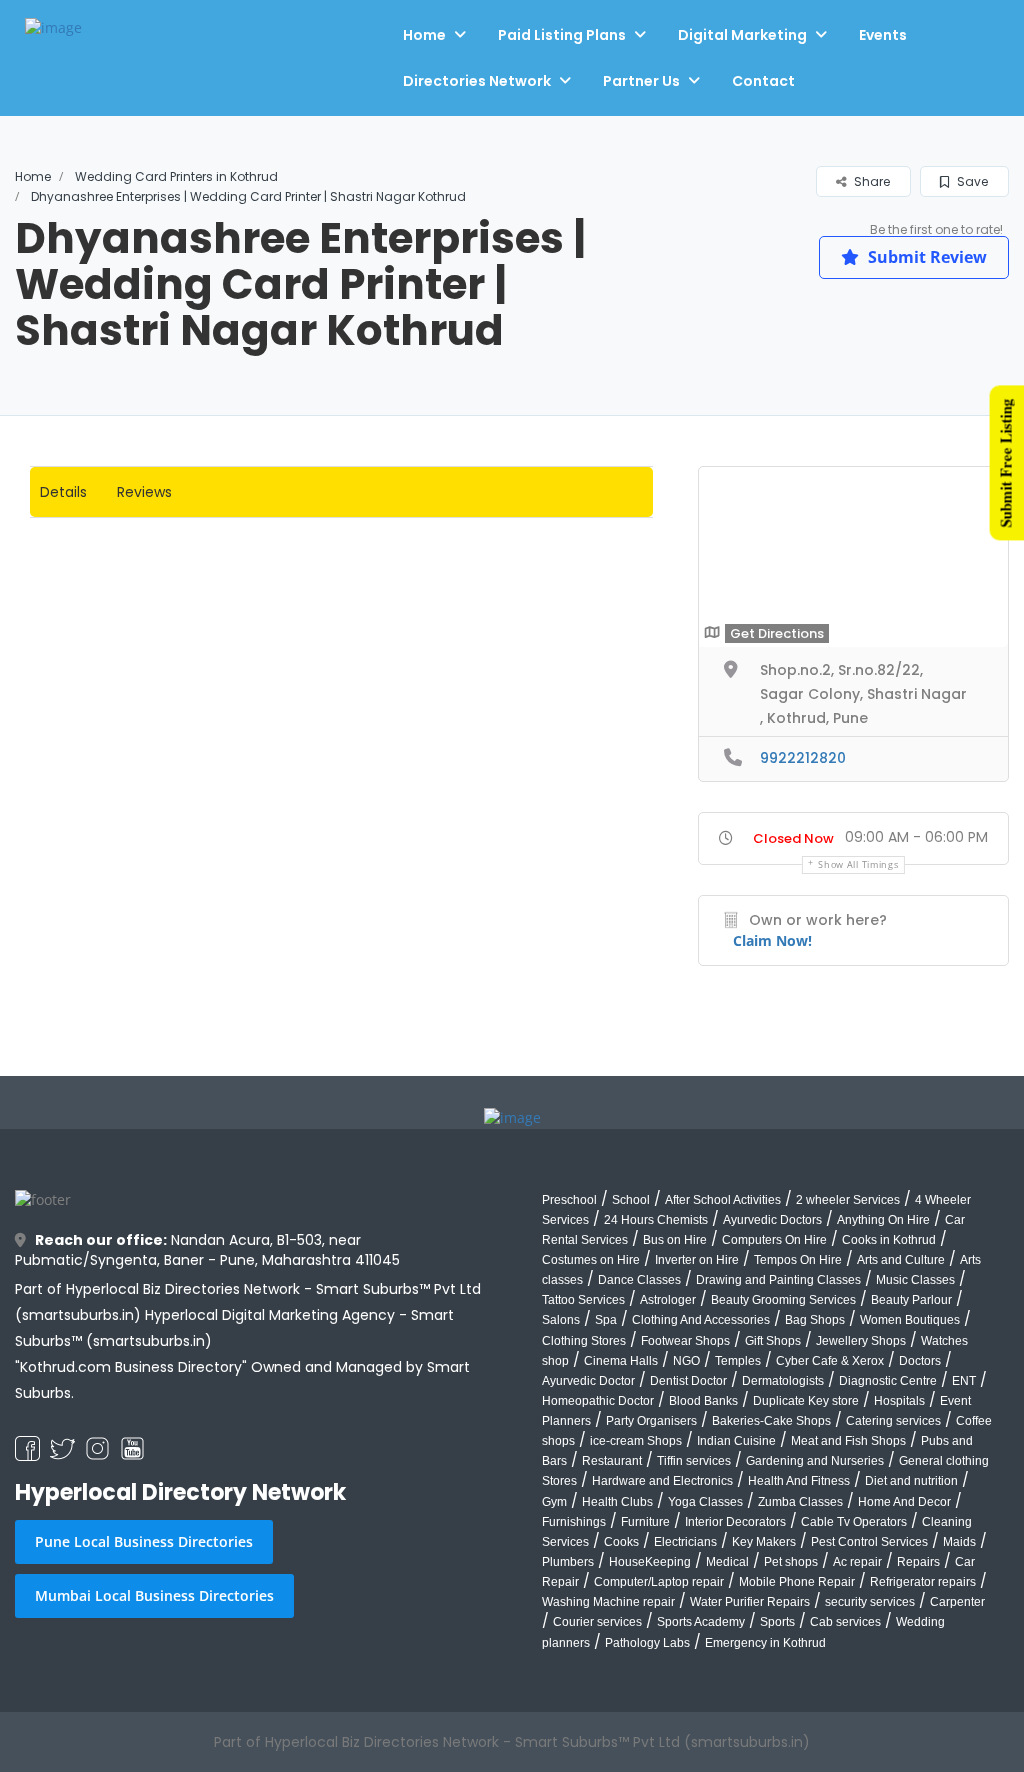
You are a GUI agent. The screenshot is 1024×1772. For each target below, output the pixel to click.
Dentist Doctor (688, 1381)
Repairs (918, 1562)
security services (870, 1602)
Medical (727, 1562)
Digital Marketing (742, 35)
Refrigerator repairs (923, 1582)
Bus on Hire (675, 1240)
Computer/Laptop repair (659, 1582)
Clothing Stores (584, 1341)
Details (63, 492)
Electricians (685, 1542)
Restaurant (612, 1461)
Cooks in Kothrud (889, 1240)
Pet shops (791, 1562)
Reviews (144, 492)
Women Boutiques (910, 1320)
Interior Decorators (735, 1522)
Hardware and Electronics (662, 1481)
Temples (738, 1361)
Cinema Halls (621, 1361)
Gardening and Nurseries (815, 1461)
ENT (964, 1381)
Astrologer (668, 1300)
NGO (686, 1361)
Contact (763, 81)
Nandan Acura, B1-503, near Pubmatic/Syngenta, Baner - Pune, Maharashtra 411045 (207, 1250)
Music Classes (915, 1280)
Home (424, 35)
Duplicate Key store (806, 1401)
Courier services (597, 1622)
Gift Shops (773, 1341)
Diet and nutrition (911, 1481)
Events (883, 35)
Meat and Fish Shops (848, 1441)
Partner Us (641, 81)
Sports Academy (701, 1622)
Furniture (645, 1522)
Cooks (621, 1542)
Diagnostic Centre (888, 1381)
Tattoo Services (583, 1300)
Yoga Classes (705, 1502)
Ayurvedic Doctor (588, 1381)
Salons (561, 1320)
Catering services (893, 1421)
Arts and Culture (901, 1260)
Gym (554, 1502)
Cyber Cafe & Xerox (830, 1361)
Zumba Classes (800, 1502)
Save (971, 181)
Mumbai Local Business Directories (154, 1595)
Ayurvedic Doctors (772, 1220)
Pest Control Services (869, 1542)
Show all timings (858, 864)
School (631, 1200)
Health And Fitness (799, 1481)
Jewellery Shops (861, 1341)
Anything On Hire (883, 1220)
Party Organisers (651, 1421)
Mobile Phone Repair (797, 1582)
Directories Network (477, 81)
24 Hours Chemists (656, 1220)
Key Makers (764, 1542)
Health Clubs (617, 1502)
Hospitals (899, 1401)
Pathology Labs (647, 1643)
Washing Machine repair (608, 1602)
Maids (959, 1542)
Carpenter (957, 1602)
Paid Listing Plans (562, 35)
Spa (606, 1320)
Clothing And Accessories (701, 1320)
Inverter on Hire (697, 1260)
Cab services (845, 1622)
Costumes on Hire (591, 1260)
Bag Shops (815, 1320)
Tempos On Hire (798, 1260)
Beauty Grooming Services (783, 1300)
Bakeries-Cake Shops (771, 1421)
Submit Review (925, 257)
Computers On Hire (774, 1240)
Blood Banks (703, 1401)
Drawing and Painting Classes (778, 1280)
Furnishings (574, 1522)
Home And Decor (904, 1502)
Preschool (569, 1200)
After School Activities (723, 1200)
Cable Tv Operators (854, 1522)
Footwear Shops (685, 1341)
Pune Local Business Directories (144, 1541)
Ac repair (857, 1562)
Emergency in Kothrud (765, 1643)
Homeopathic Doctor (598, 1401)
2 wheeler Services (848, 1200)
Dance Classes (639, 1280)
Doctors (920, 1361)
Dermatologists (783, 1381)
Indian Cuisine (736, 1441)
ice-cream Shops (636, 1441)
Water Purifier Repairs (750, 1602)
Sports (777, 1622)
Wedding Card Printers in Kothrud (176, 176)
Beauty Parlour (911, 1300)
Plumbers (568, 1562)
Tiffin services (694, 1461)
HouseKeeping (650, 1562)
